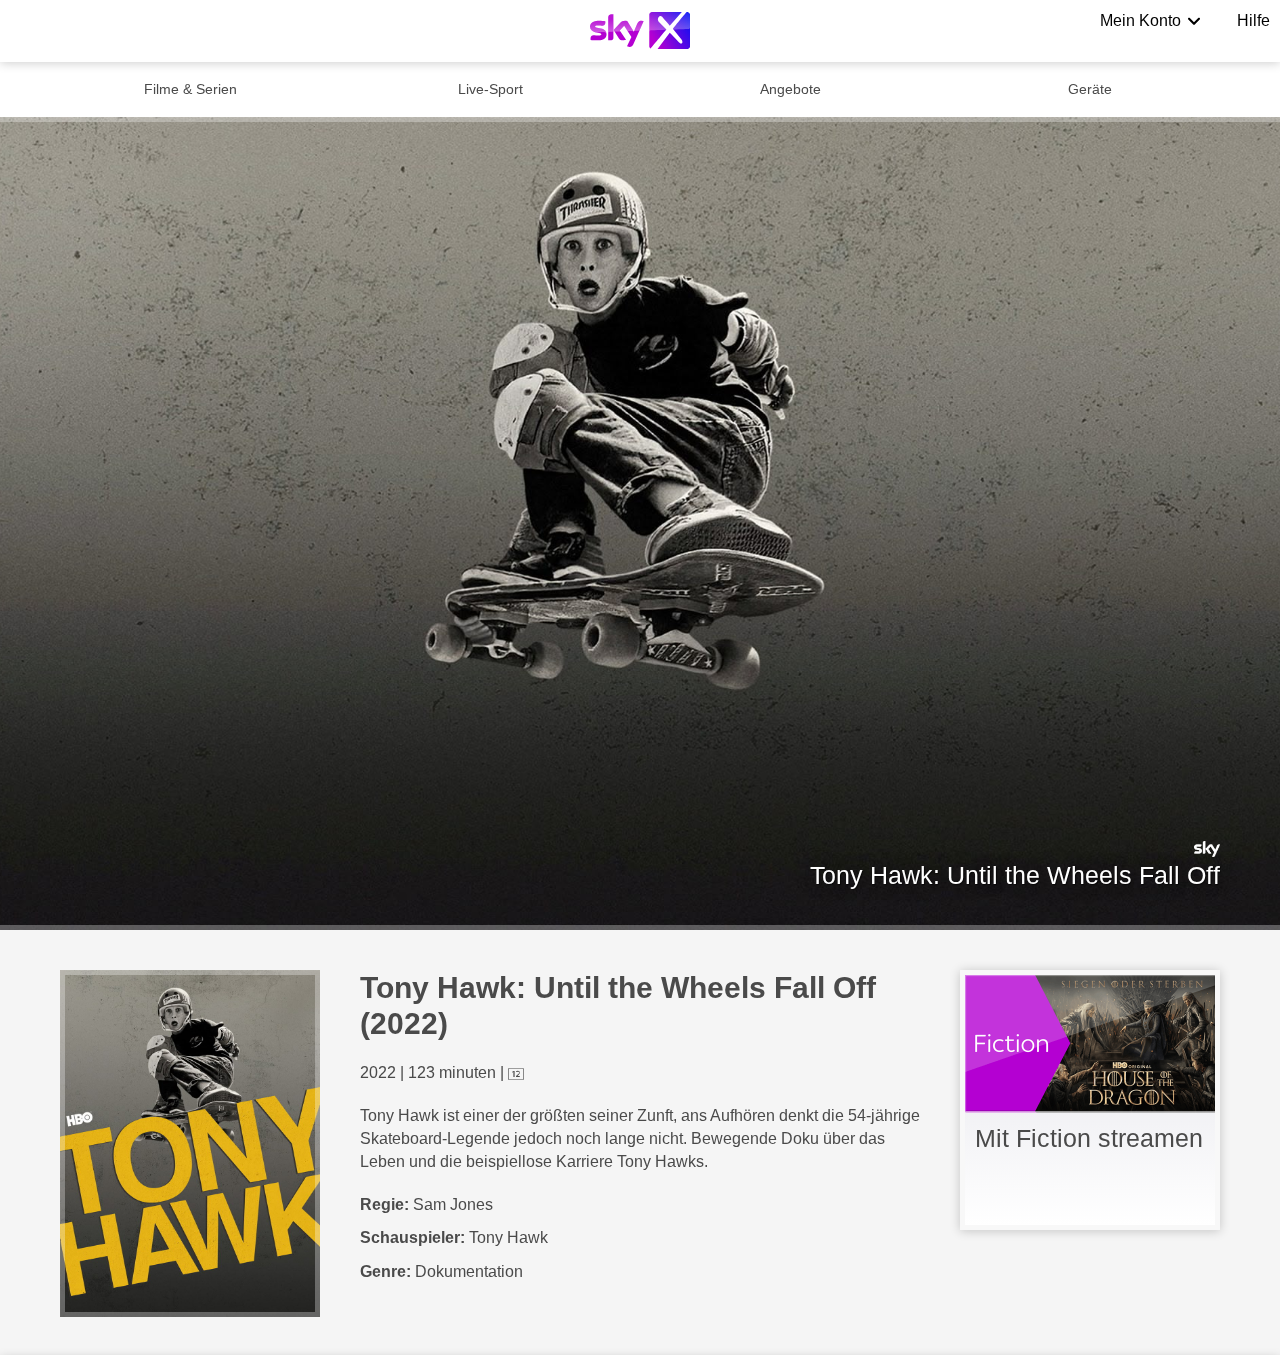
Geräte (1090, 89)
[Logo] (640, 30)
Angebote (790, 89)
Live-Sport (490, 89)
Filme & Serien (190, 89)
